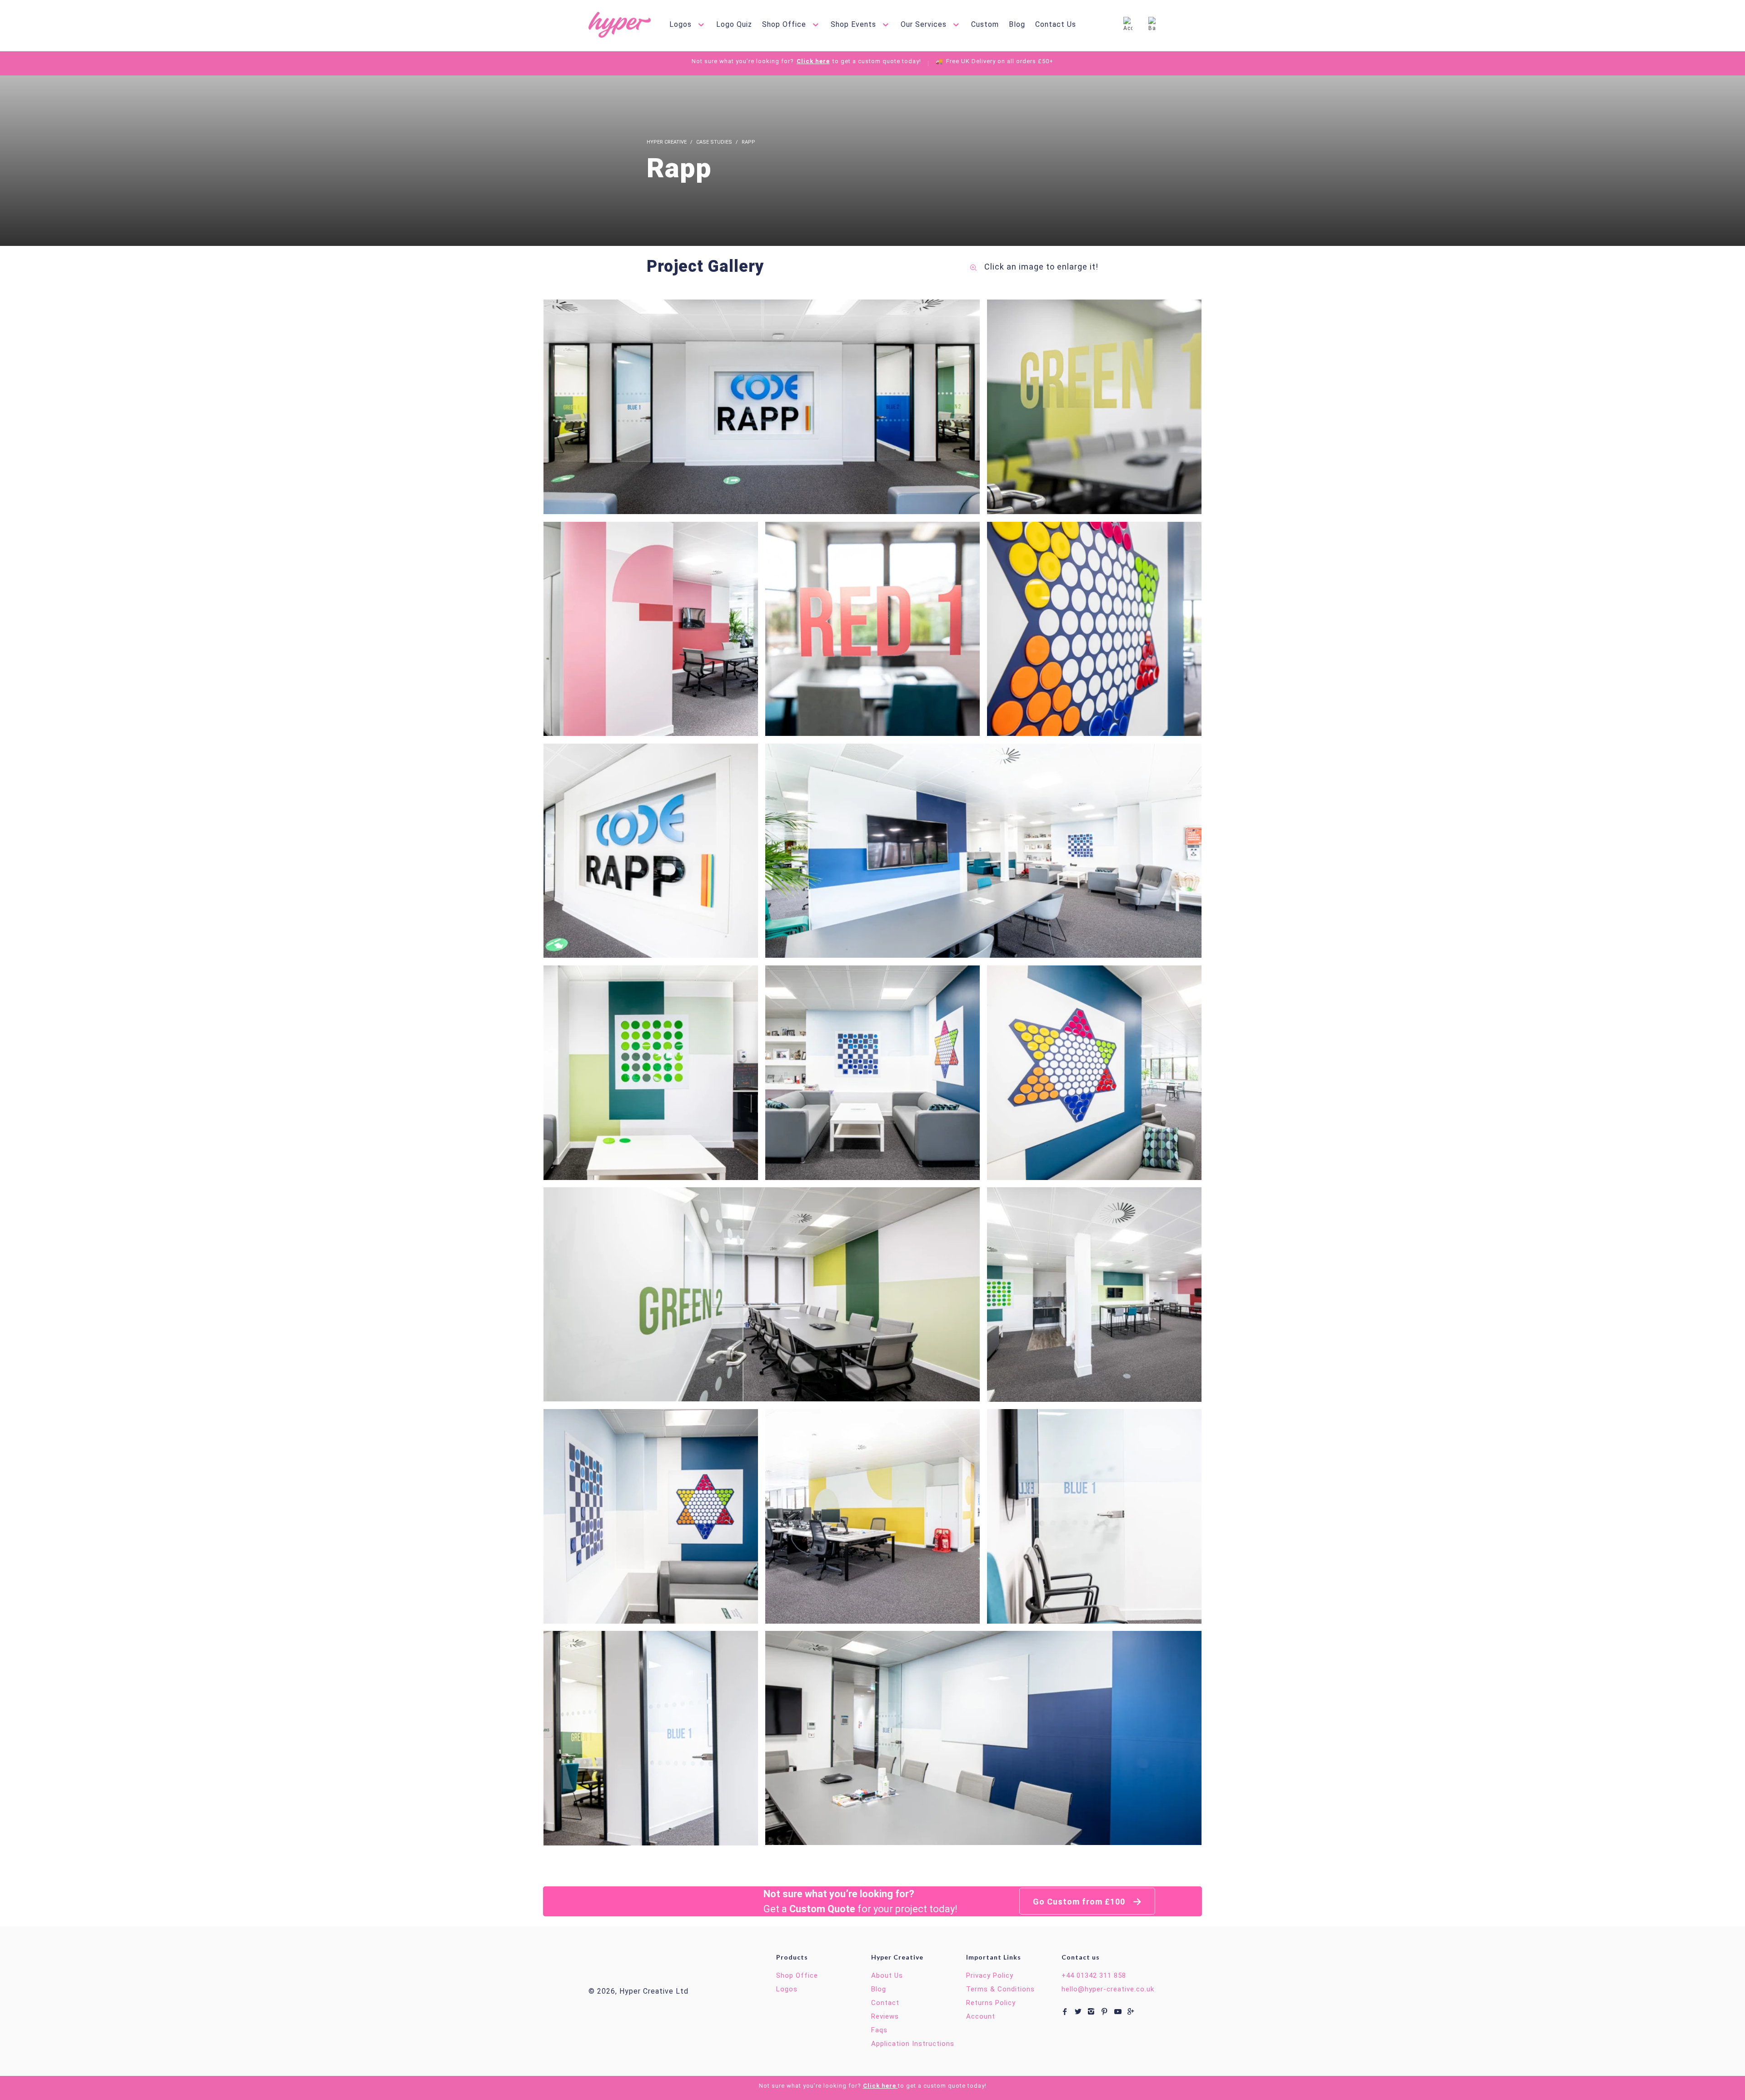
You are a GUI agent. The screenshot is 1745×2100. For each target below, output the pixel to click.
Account (981, 2016)
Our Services (925, 24)
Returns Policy (991, 2003)
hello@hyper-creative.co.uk (1108, 1989)
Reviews (885, 2016)
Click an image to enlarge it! (1040, 267)
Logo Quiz (734, 24)
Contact (885, 2003)
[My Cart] (1152, 25)
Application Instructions (913, 2044)
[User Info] (1128, 25)
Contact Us (1056, 24)
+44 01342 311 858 (1094, 1975)
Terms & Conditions (1000, 1989)
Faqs (879, 2030)
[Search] (1100, 25)
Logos (682, 24)
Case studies (714, 142)
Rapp (748, 142)
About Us (887, 1975)
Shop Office (785, 24)
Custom (985, 24)
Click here (813, 61)
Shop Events (855, 24)
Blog (1017, 24)
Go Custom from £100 (1080, 1902)
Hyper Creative (667, 142)
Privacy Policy (990, 1975)
